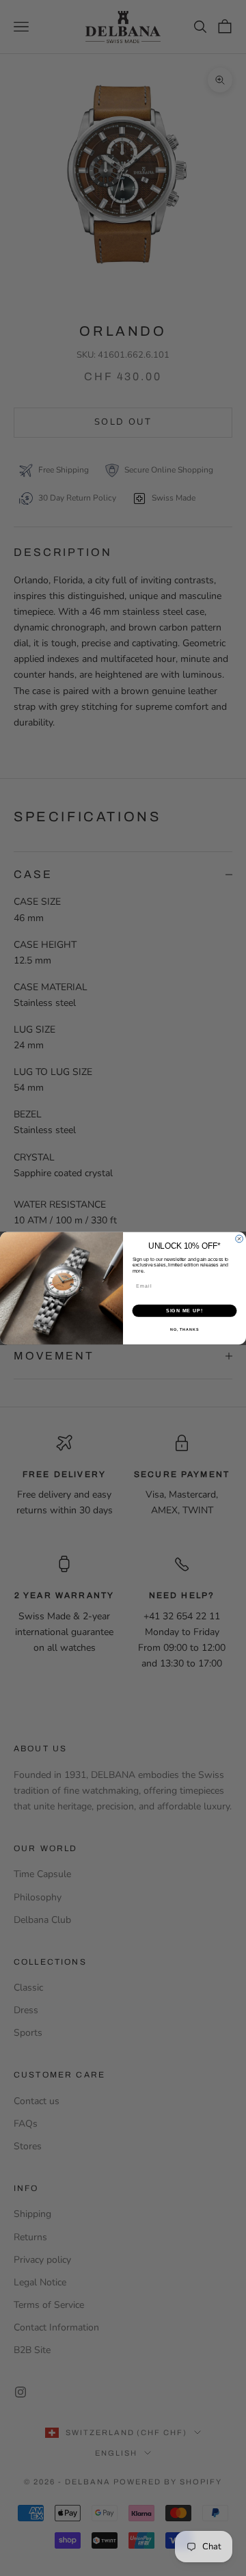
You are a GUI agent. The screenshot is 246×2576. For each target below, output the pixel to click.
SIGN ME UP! (184, 1310)
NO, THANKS (185, 1329)
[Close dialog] (240, 1239)
